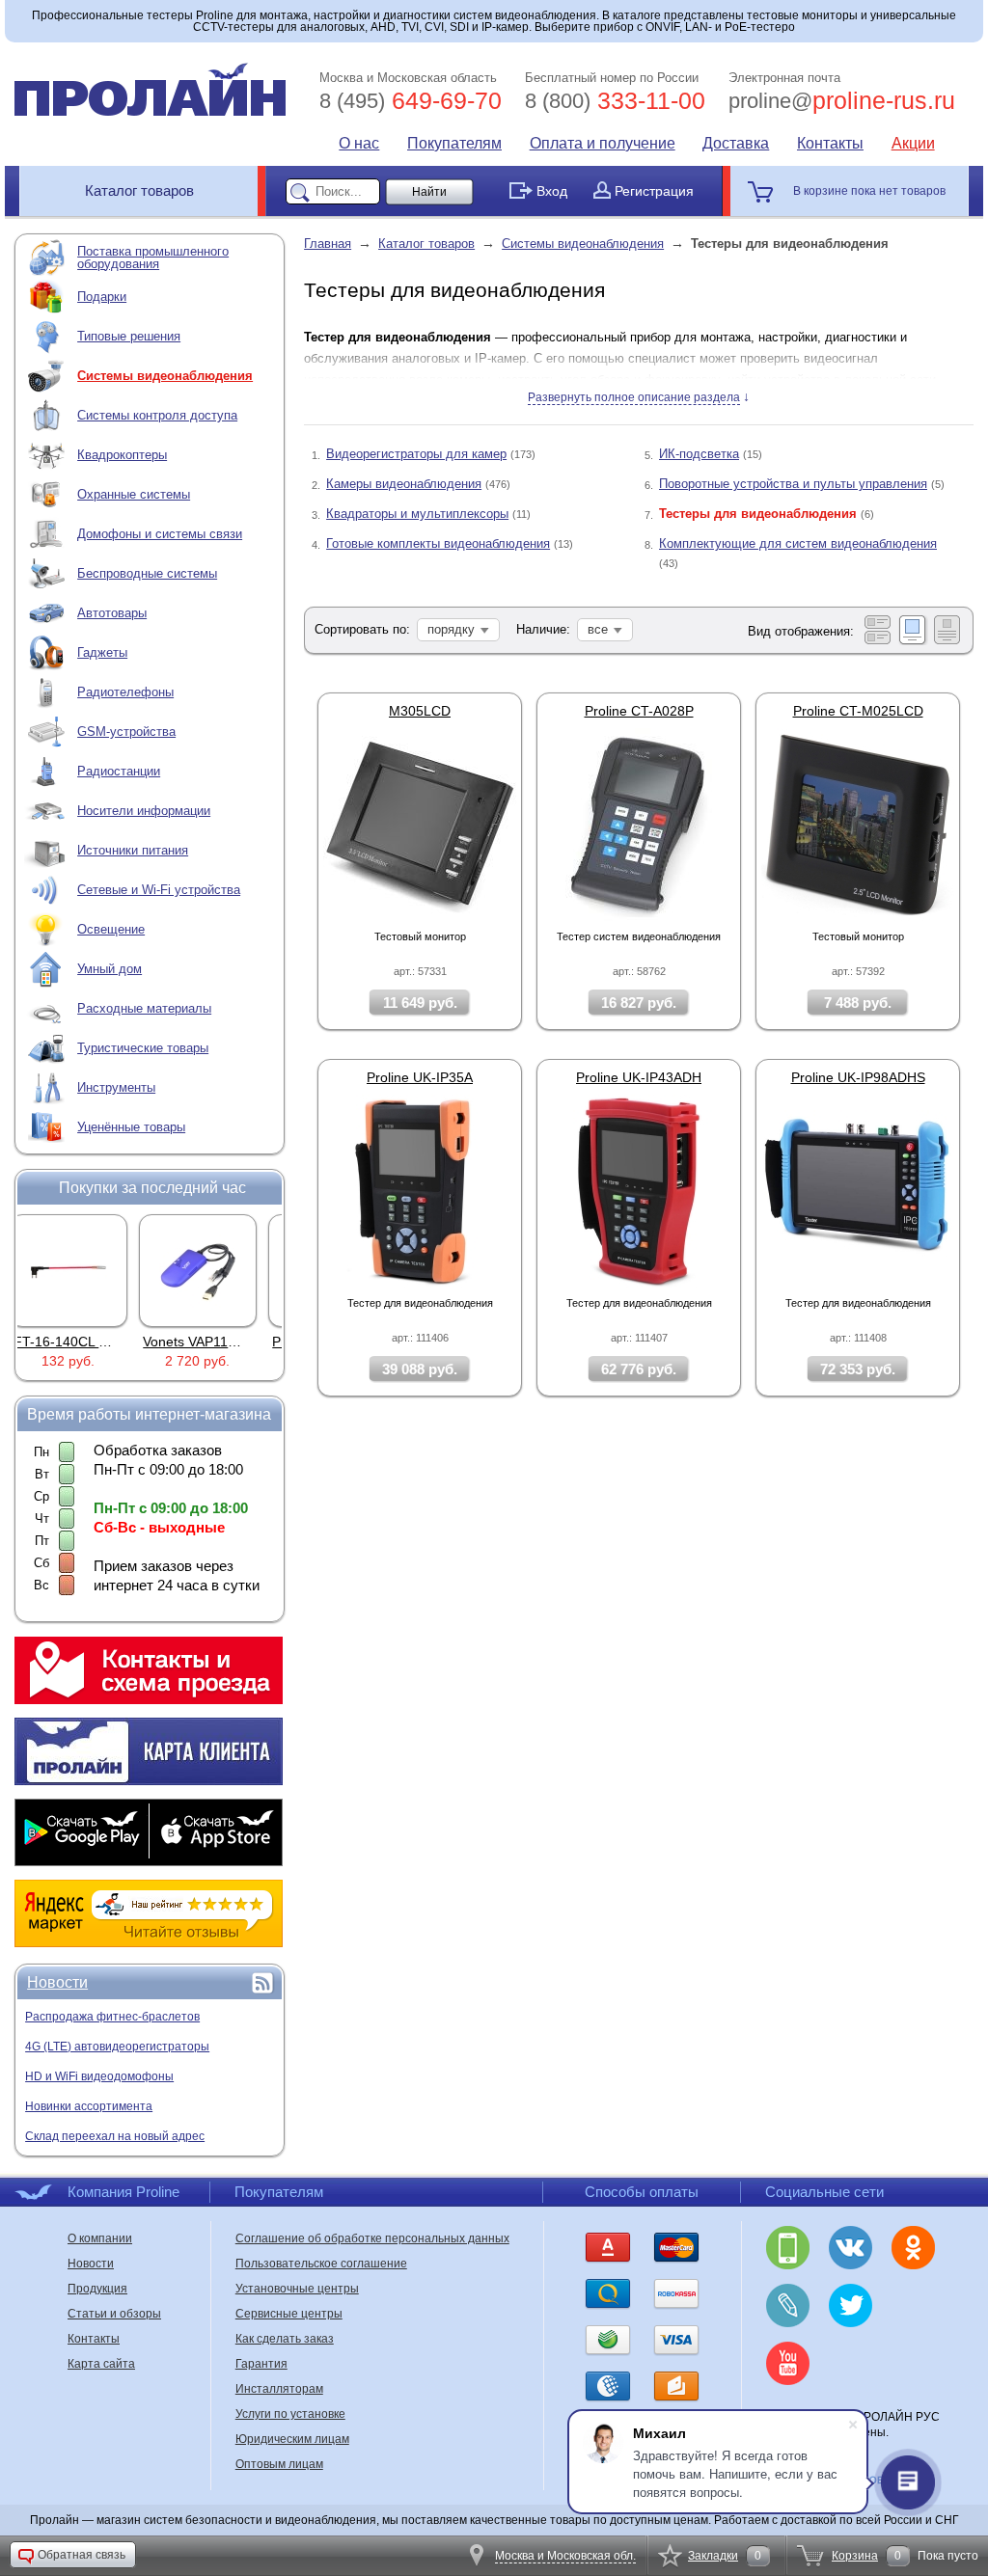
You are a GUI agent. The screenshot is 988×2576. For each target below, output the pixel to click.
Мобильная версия (788, 2248)
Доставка (736, 143)
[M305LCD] (420, 824)
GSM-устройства (126, 732)
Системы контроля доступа (157, 415)
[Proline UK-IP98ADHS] (858, 1190)
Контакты (830, 143)
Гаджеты (102, 652)
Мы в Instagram (913, 2305)
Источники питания (133, 850)
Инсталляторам (279, 2389)
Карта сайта (101, 2364)
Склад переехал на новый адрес (115, 2136)
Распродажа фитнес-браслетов (112, 2017)
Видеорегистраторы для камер (416, 454)
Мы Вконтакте (851, 2248)
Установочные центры (297, 2289)
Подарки (102, 297)
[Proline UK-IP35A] (420, 1190)
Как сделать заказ (285, 2339)
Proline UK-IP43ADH (639, 1077)
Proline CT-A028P (639, 711)
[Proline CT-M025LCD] (858, 824)
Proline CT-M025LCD (858, 711)
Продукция (97, 2289)
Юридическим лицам (292, 2439)
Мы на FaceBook (851, 2363)
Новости (57, 1982)
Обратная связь (82, 2555)
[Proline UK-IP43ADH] (639, 1190)
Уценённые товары (131, 1127)
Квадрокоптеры (122, 455)
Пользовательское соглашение (321, 2264)
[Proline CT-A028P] (639, 824)
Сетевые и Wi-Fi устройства (159, 890)
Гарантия (261, 2364)
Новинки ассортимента (89, 2106)
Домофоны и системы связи (160, 534)
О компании (100, 2238)
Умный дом (110, 969)
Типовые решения (129, 336)
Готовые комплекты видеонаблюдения (438, 543)
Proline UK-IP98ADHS (858, 1077)
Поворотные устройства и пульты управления (793, 484)
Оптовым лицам (279, 2464)
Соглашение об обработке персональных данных (372, 2238)
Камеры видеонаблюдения (404, 484)
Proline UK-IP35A (420, 1077)
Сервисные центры (289, 2314)
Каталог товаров (139, 190)
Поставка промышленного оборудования (153, 258)
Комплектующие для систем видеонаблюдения (798, 543)
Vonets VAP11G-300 (93, 1342)
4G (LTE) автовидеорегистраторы (117, 2047)
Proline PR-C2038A (220, 1342)
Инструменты (116, 1087)
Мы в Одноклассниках (913, 2248)
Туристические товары (143, 1048)
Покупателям (454, 143)
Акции (913, 143)
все (598, 629)
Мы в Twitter (851, 2305)
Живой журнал (788, 2305)
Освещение (111, 929)
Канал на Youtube (788, 2363)
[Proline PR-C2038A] (215, 1270)
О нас (359, 143)
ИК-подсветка (699, 454)
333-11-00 (615, 100)
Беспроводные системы (147, 573)
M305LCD (420, 711)
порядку (451, 629)
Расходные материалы (144, 1008)
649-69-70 (411, 100)
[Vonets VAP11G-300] (86, 1270)
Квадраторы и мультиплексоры (417, 514)
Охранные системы (134, 494)
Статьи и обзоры (114, 2314)
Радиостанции (119, 771)
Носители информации (144, 811)
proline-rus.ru (842, 100)
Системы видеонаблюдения (165, 376)
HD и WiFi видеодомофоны (99, 2076)
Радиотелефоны (125, 692)
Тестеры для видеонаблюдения (758, 514)
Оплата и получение (603, 143)
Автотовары (112, 613)
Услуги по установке (290, 2414)
